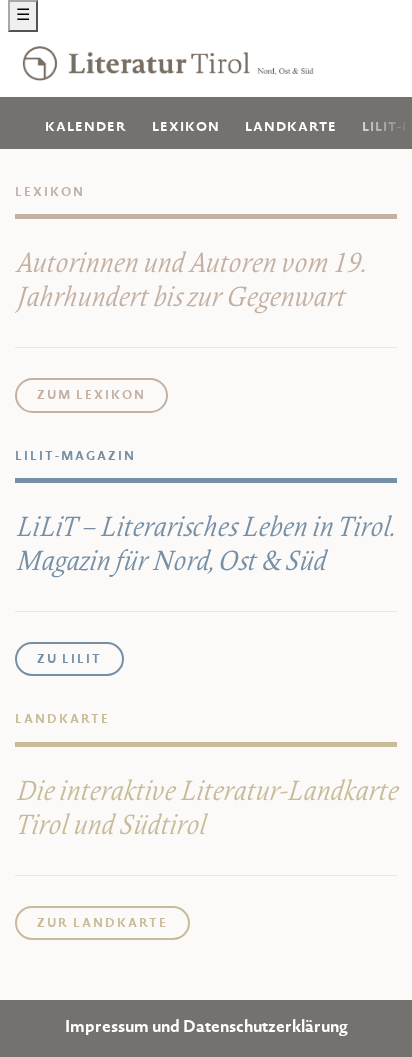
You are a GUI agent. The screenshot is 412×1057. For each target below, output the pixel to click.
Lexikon (186, 127)
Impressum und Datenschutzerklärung (206, 1028)
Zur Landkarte (102, 924)
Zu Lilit (69, 660)
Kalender (86, 127)
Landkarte (291, 127)
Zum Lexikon (91, 396)
